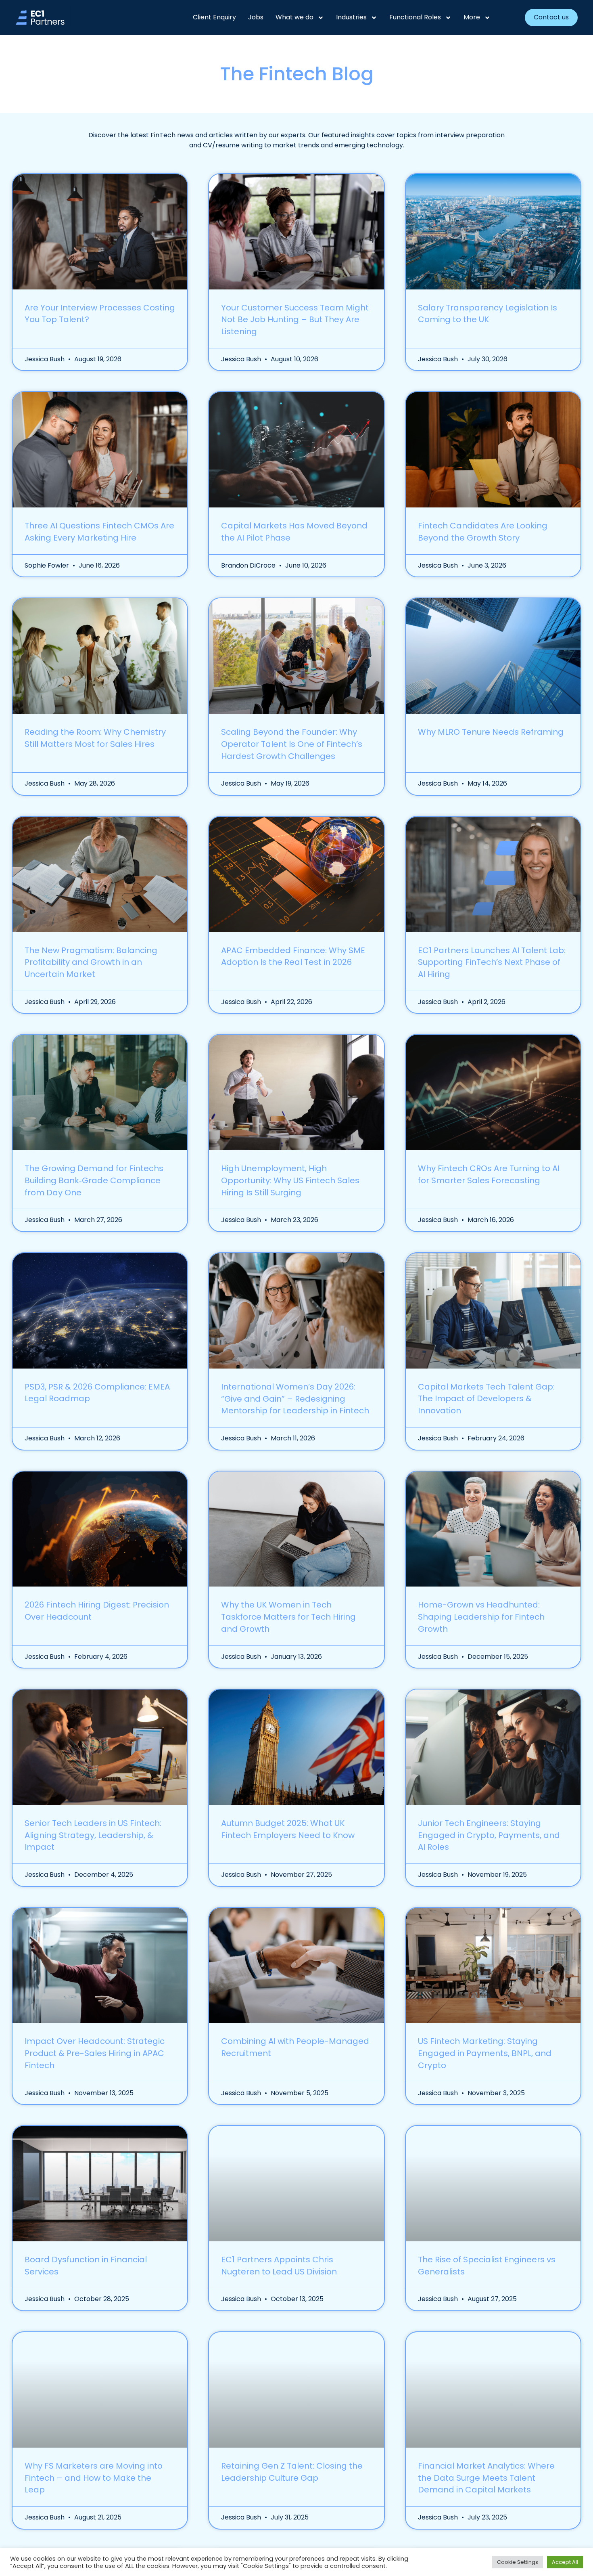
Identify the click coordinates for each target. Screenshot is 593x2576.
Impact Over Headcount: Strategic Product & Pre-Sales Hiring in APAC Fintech (95, 2053)
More (472, 17)
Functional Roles (415, 17)
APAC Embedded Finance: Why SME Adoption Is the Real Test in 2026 (293, 956)
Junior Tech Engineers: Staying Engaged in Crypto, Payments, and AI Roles (489, 1835)
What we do (294, 17)
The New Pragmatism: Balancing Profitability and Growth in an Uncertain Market (91, 962)
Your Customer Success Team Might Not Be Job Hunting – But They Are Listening (295, 320)
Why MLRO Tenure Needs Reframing (491, 732)
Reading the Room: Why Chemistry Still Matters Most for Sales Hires (95, 738)
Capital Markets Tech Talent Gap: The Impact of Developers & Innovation (486, 1399)
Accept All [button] (565, 2562)
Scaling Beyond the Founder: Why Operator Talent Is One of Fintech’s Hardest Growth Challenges (292, 744)
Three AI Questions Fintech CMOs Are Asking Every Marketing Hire (99, 532)
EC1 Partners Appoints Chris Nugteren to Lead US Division (279, 2266)
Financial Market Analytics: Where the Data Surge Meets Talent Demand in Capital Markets (486, 2478)
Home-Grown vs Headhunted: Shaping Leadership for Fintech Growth (481, 1617)
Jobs (256, 17)
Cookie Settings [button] (518, 2562)
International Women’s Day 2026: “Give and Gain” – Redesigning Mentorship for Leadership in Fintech (295, 1399)
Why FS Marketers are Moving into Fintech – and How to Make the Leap (94, 2478)
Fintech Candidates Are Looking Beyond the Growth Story (483, 532)
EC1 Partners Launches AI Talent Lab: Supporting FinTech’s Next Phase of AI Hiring (492, 962)
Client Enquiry (214, 17)
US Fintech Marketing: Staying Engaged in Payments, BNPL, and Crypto (485, 2053)
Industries (351, 17)
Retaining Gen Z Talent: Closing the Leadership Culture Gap (292, 2472)
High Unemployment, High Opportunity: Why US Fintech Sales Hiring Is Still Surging (290, 1180)
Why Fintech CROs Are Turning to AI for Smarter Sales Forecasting (489, 1174)
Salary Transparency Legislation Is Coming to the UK (488, 314)
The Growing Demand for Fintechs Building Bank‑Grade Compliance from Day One (94, 1180)
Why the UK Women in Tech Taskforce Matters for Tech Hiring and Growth (288, 1617)
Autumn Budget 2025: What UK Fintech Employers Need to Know (288, 1829)
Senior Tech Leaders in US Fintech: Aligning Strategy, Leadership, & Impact (93, 1835)
